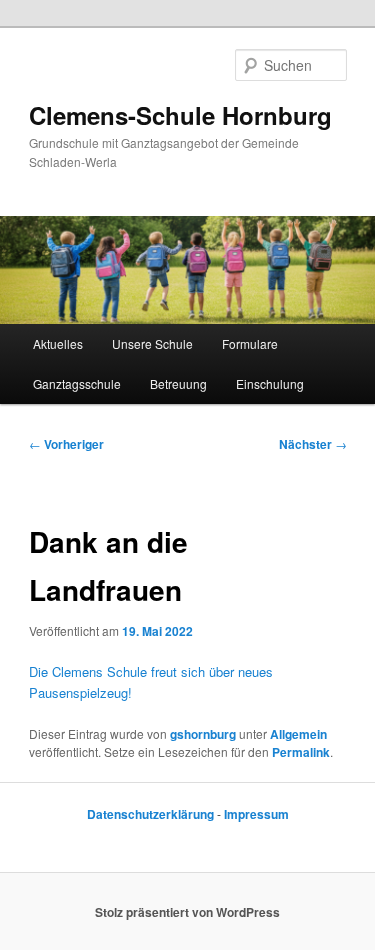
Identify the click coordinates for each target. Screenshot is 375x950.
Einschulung (270, 383)
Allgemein (298, 734)
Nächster (313, 444)
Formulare (250, 343)
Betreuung (178, 383)
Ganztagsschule (77, 383)
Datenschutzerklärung (152, 814)
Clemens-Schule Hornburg (180, 115)
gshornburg (203, 734)
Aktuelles (58, 343)
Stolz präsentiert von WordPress (187, 912)
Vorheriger (66, 444)
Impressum (256, 814)
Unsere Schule (152, 343)
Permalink (301, 752)
